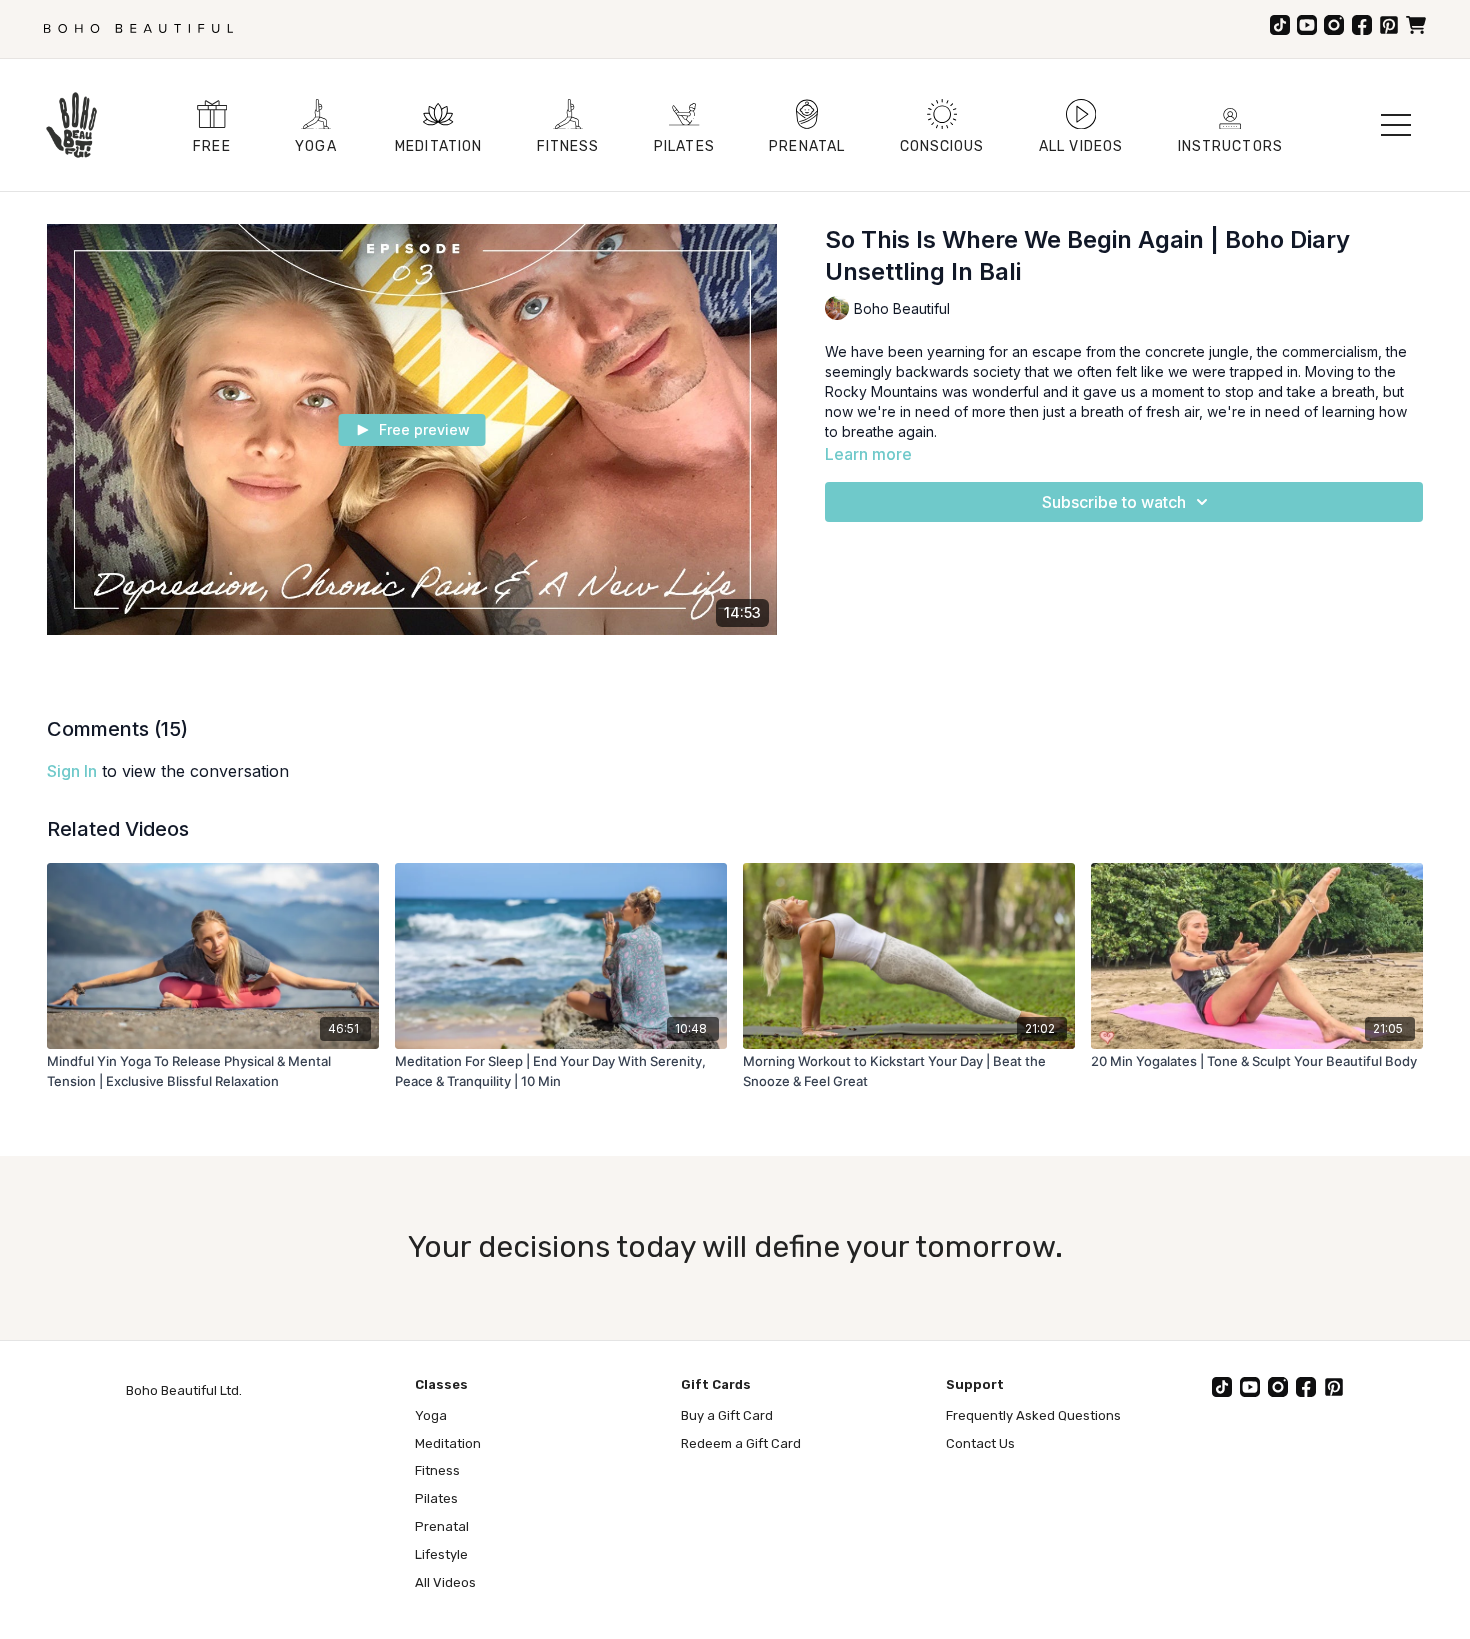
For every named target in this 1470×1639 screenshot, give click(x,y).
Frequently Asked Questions (1033, 1415)
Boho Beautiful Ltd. (184, 1390)
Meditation (448, 1443)
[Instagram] (1334, 25)
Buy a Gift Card (727, 1415)
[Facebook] (1362, 25)
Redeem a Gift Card (741, 1443)
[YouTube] (1307, 25)
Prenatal (442, 1526)
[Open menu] (1396, 125)
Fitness (437, 1470)
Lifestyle (441, 1554)
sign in (72, 771)
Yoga (431, 1415)
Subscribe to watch (1114, 502)
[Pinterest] (1389, 25)
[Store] (1416, 25)
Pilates (436, 1498)
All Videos (445, 1582)
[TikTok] (1280, 25)
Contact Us (980, 1443)
